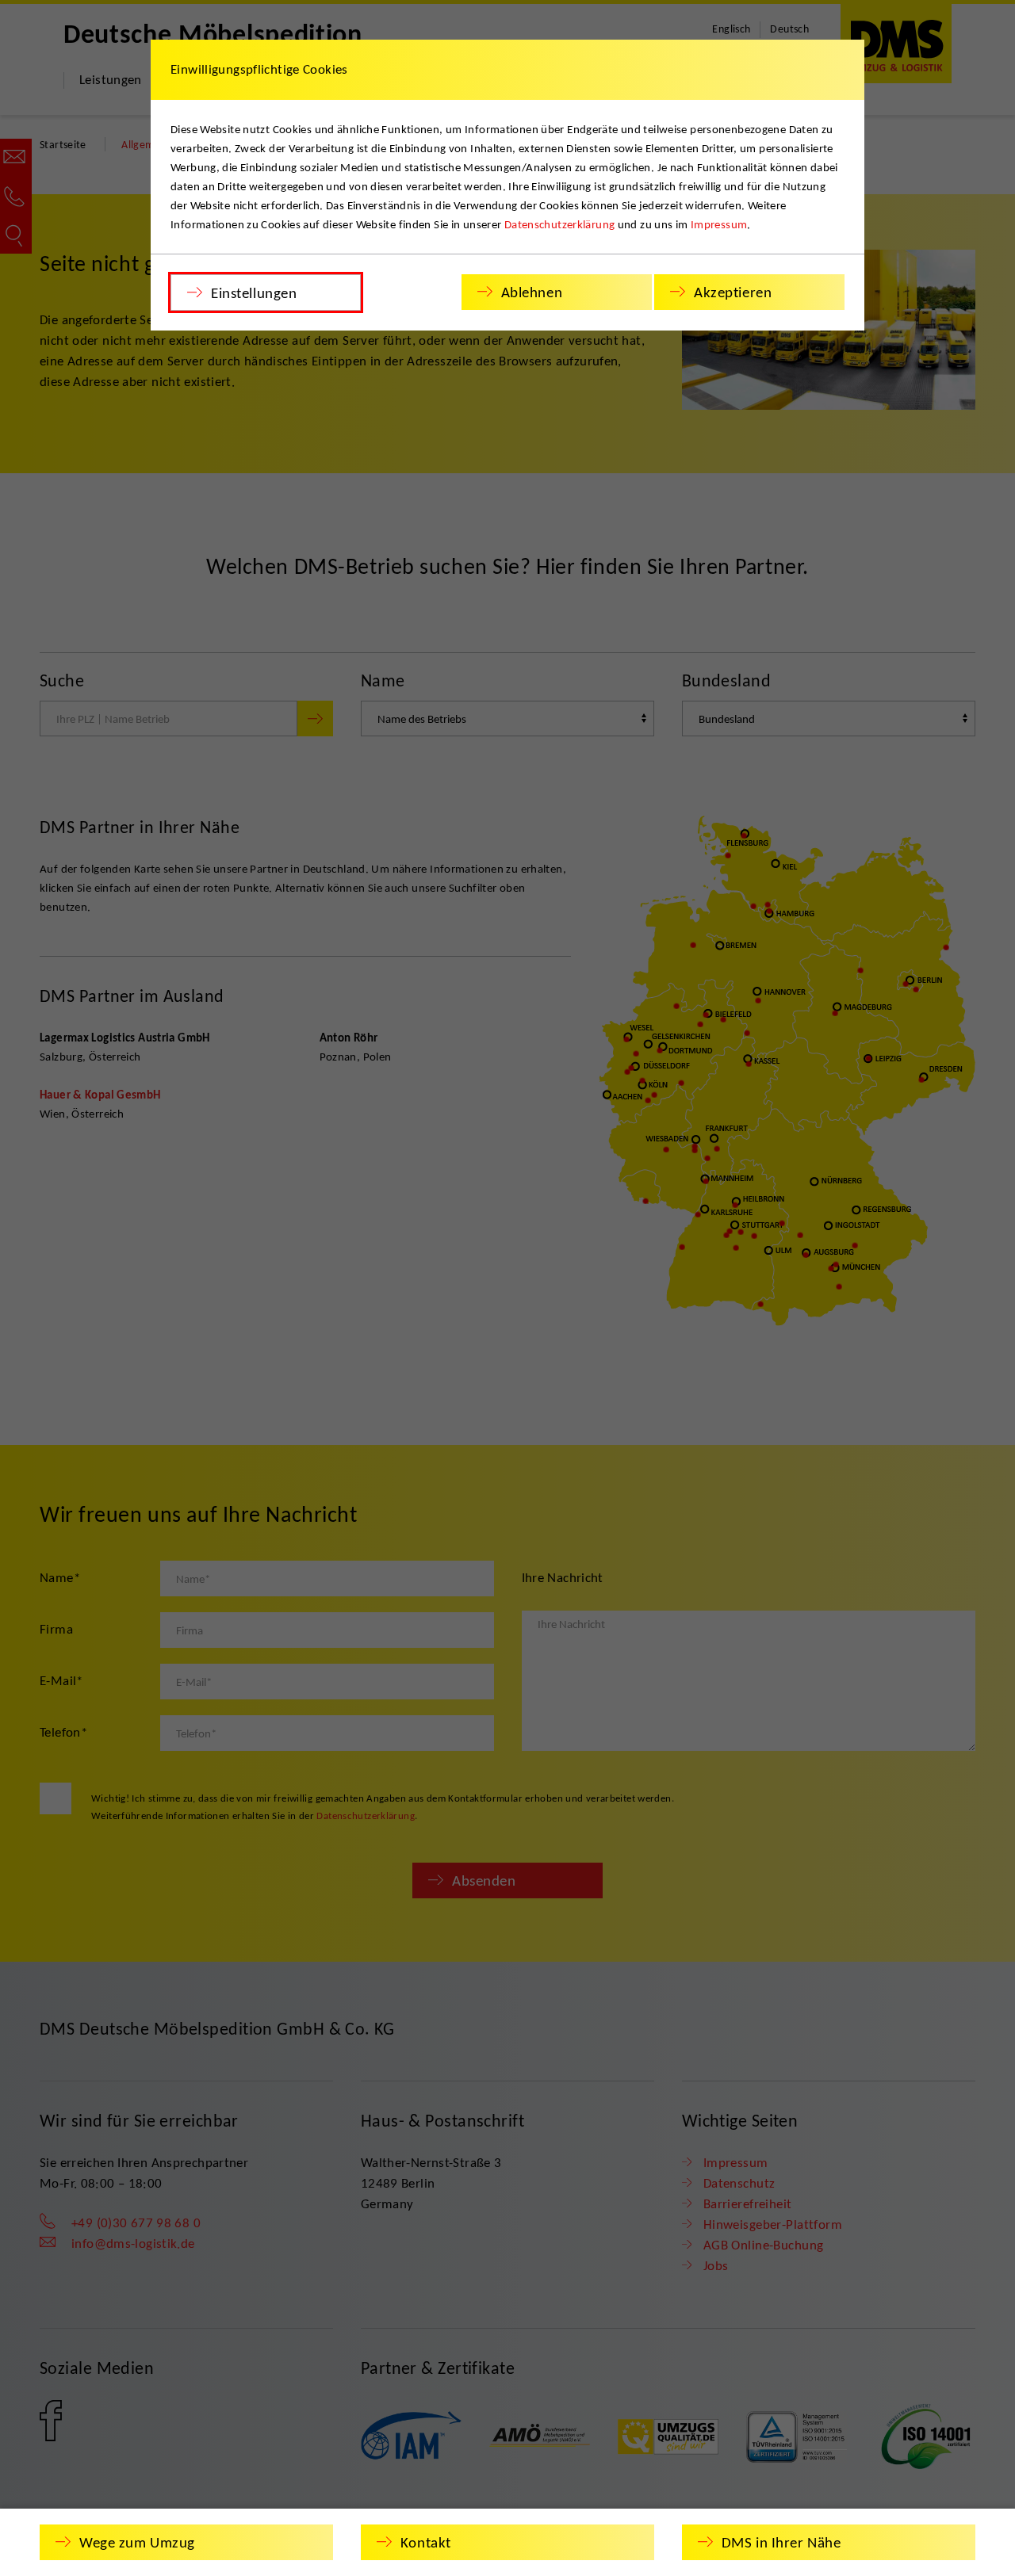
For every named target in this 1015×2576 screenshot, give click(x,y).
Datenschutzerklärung (560, 224)
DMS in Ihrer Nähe (781, 2542)
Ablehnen (532, 292)
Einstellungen (254, 293)
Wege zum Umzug (137, 2542)
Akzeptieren (733, 292)
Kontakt (426, 2542)
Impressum (719, 224)
